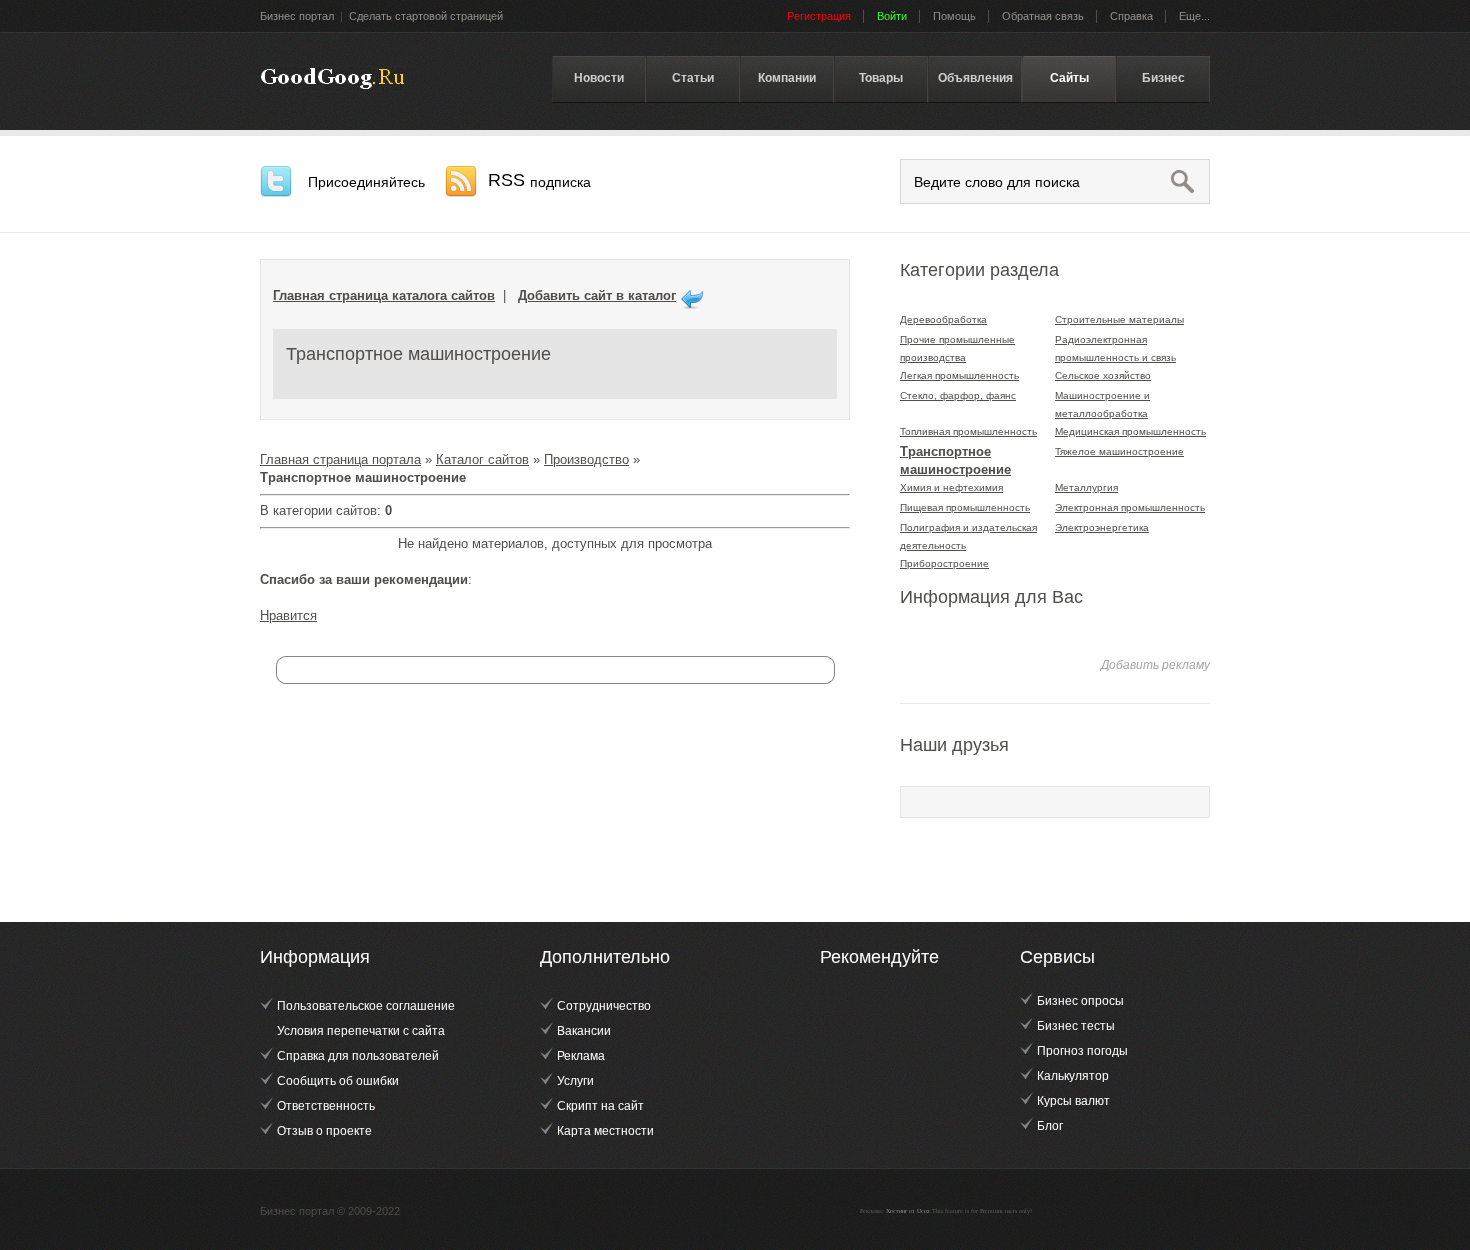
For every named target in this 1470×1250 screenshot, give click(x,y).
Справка (1131, 16)
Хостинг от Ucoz (908, 1211)
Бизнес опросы (1080, 1001)
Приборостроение (944, 563)
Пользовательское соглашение (366, 1006)
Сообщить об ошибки (338, 1081)
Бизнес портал (297, 16)
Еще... (1194, 16)
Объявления (975, 78)
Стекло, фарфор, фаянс (958, 395)
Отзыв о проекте (324, 1131)
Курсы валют (1073, 1101)
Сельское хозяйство (1103, 375)
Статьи (693, 78)
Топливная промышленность (968, 431)
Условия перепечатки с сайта (361, 1031)
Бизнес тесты (1076, 1026)
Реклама (581, 1056)
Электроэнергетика (1102, 527)
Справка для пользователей (358, 1056)
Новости (599, 78)
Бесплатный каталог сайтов (332, 79)
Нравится (288, 615)
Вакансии (584, 1031)
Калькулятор (1073, 1076)
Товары (881, 78)
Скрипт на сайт (600, 1106)
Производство (586, 459)
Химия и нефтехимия (951, 487)
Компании (787, 78)
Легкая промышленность (959, 375)
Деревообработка (943, 319)
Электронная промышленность (1130, 507)
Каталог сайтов (482, 459)
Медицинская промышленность (1130, 431)
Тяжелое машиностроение (1119, 451)
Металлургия (1086, 487)
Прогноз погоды (1082, 1051)
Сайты (1069, 78)
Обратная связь (1043, 16)
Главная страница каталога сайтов (384, 295)
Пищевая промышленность (965, 507)
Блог (1050, 1126)
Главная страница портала (340, 459)
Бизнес (1163, 78)
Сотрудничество (604, 1006)
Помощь (954, 16)
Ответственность (326, 1106)
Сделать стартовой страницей (426, 16)
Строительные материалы (1119, 319)
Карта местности (605, 1131)
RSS (539, 180)
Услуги (575, 1081)
